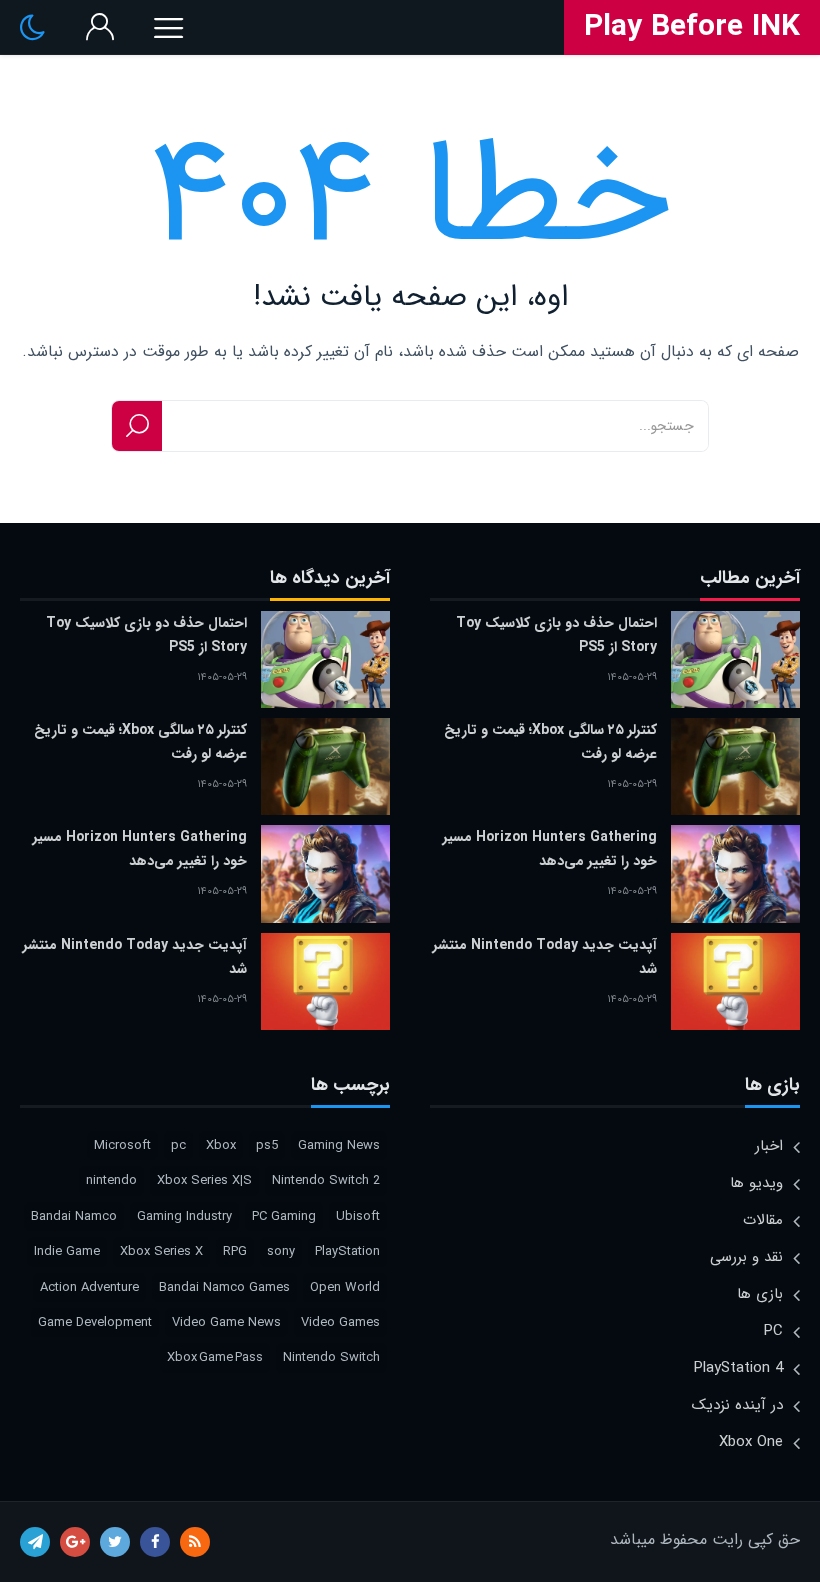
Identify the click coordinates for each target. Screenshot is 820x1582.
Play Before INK (692, 28)
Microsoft (122, 1145)
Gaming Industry (184, 1216)
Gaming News (339, 1145)
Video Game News (226, 1322)
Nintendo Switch (331, 1357)
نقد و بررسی (746, 1257)
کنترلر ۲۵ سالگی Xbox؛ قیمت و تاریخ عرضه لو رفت (550, 742)
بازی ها (760, 1294)
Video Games (340, 1322)
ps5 (267, 1145)
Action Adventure (89, 1287)
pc (178, 1145)
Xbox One (751, 1442)
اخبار (769, 1146)
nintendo (111, 1180)
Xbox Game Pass (215, 1357)
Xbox (221, 1145)
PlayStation (347, 1251)
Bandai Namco (74, 1216)
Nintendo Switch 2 (326, 1180)
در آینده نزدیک (737, 1405)
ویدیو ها (756, 1183)
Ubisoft (358, 1216)
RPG (235, 1251)
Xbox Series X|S (204, 1180)
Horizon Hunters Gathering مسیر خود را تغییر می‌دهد (550, 849)
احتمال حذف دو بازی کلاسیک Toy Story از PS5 (556, 635)
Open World (345, 1287)
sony (281, 1251)
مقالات (763, 1220)
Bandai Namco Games (224, 1287)
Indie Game (67, 1251)
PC (773, 1331)
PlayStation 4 (738, 1368)
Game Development (95, 1322)
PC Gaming (284, 1216)
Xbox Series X (161, 1251)
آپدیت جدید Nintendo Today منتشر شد (545, 957)
